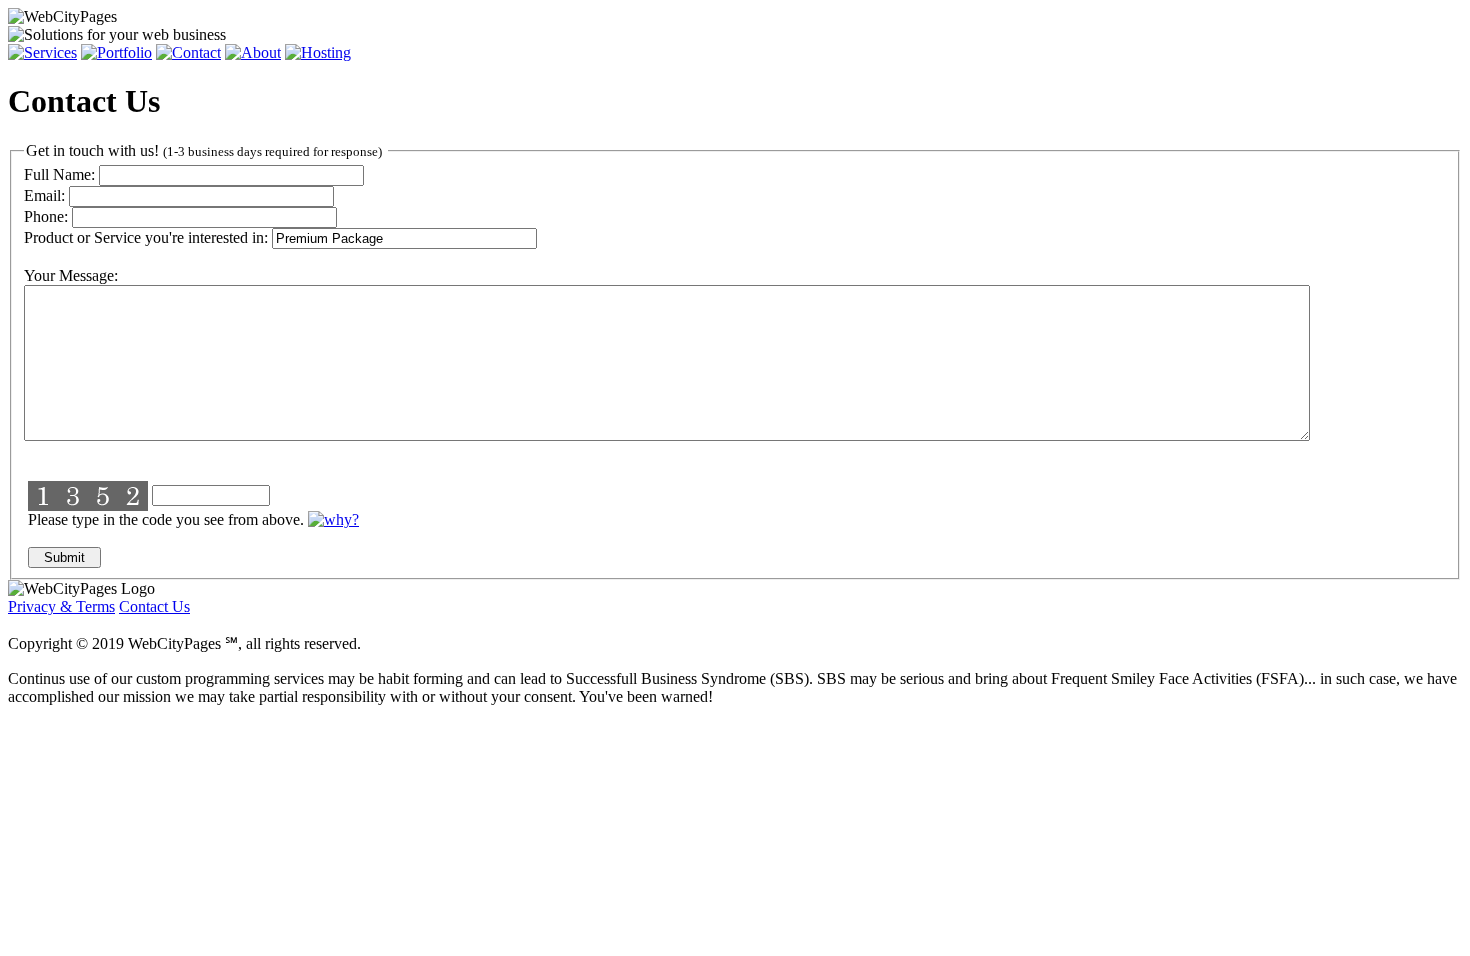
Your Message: (71, 275)
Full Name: (59, 174)
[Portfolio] (116, 52)
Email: (44, 195)
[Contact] (188, 52)
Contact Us (154, 606)
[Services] (42, 52)
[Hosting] (318, 52)
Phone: (46, 216)
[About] (253, 52)
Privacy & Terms (61, 606)
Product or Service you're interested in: (146, 237)
